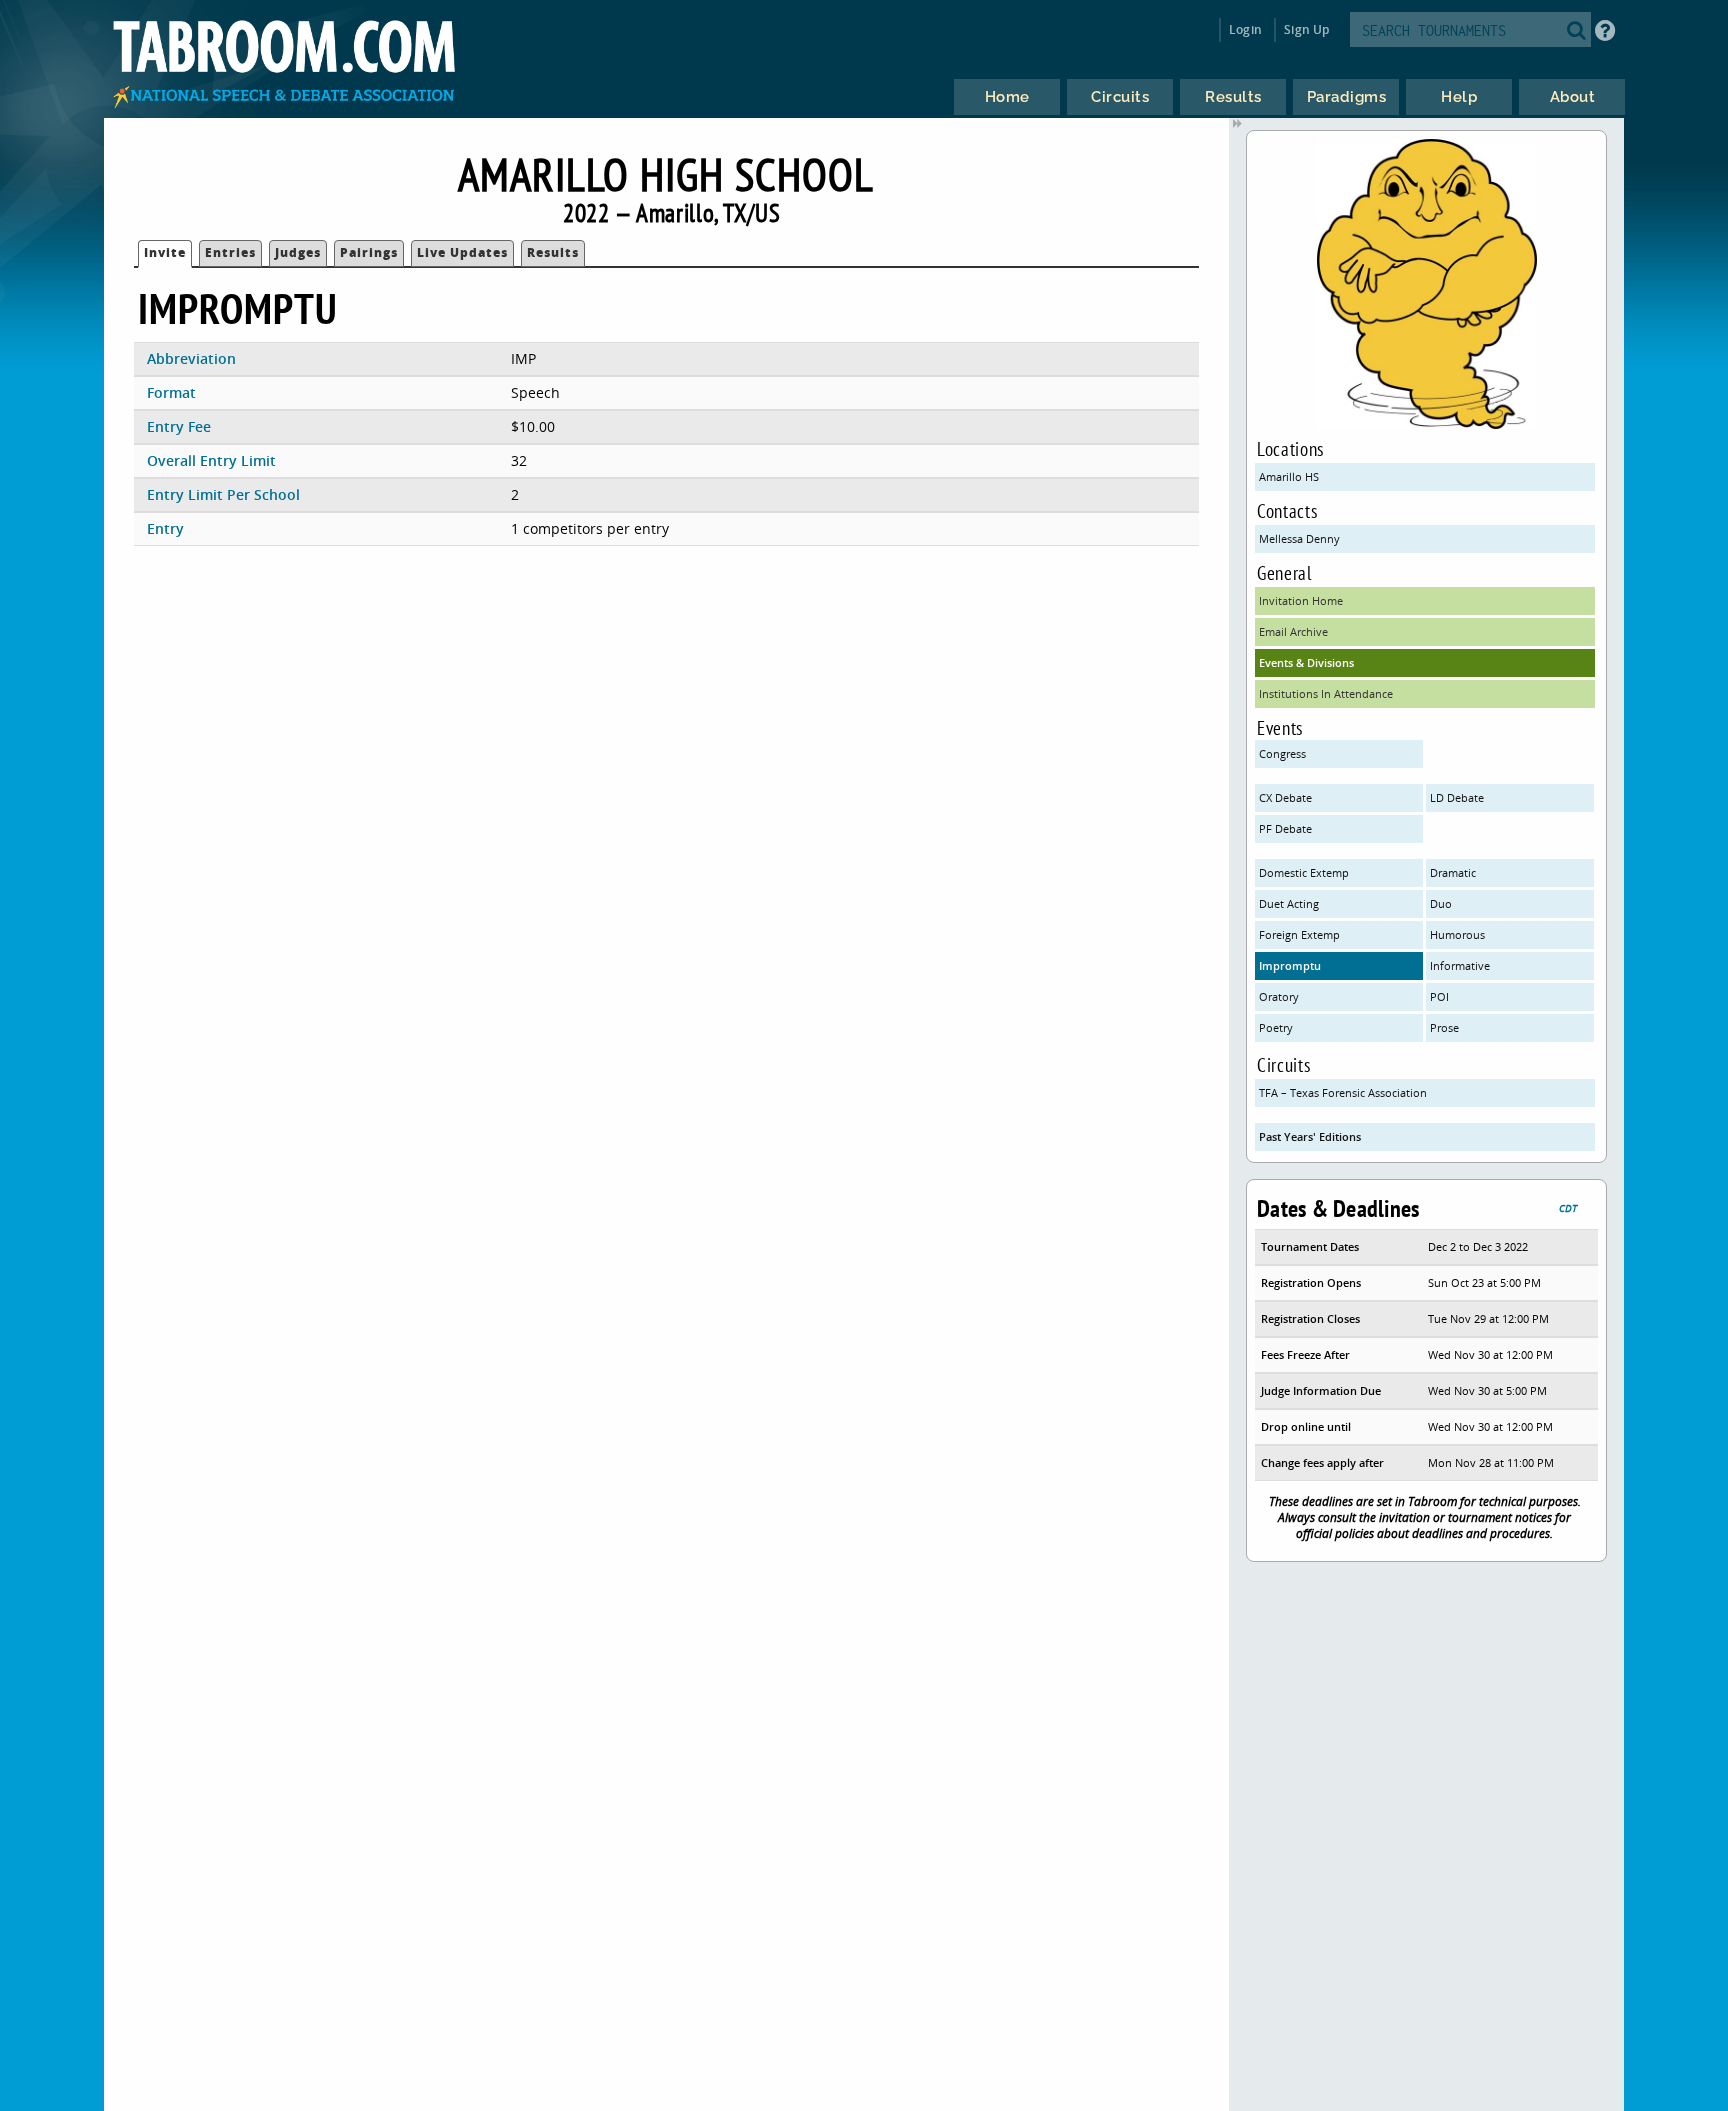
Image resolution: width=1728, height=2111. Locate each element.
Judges (298, 252)
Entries (230, 252)
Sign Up (1306, 29)
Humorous (1457, 934)
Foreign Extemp (1299, 934)
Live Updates (462, 252)
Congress (1282, 753)
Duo (1441, 903)
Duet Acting (1289, 903)
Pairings (369, 252)
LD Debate (1457, 797)
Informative (1460, 965)
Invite (165, 252)
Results (553, 252)
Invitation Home (1301, 600)
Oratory (1279, 996)
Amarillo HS (1289, 476)
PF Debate (1285, 828)
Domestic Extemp (1304, 872)
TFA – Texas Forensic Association (1343, 1092)
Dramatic (1453, 872)
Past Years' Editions (1310, 1136)
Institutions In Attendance (1326, 693)
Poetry (1276, 1027)
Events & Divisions (1306, 662)
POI (1439, 996)
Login (1245, 29)
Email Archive (1293, 631)
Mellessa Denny (1299, 538)
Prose (1444, 1027)
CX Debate (1285, 797)
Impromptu (1290, 965)
